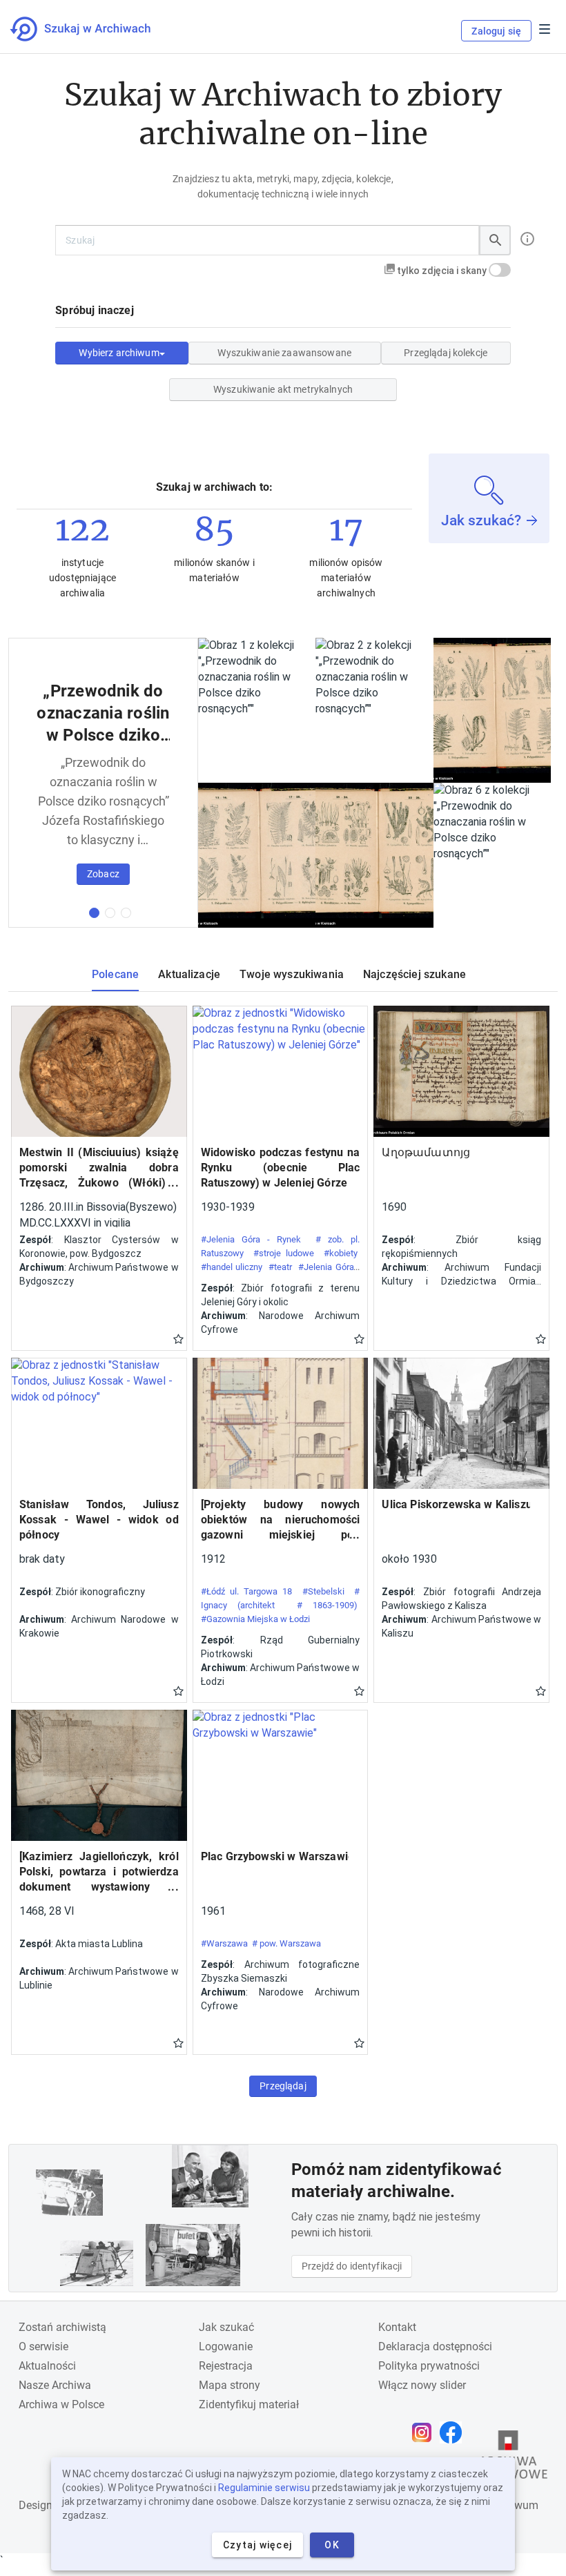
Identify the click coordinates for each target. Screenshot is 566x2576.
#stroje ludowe (284, 1253)
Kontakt (397, 2327)
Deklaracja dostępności (435, 2346)
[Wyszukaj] (495, 240)
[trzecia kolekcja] (126, 913)
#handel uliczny (232, 1267)
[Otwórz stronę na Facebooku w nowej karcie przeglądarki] (454, 2432)
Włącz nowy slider (422, 2385)
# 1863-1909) (328, 1605)
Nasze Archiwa (55, 2385)
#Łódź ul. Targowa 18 (247, 1591)
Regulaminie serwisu (264, 2488)
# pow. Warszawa (286, 1943)
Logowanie (226, 2346)
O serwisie (43, 2346)
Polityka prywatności (429, 2366)
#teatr (280, 1267)
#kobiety (341, 1253)
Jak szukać (226, 2327)
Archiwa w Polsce (61, 2404)
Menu (545, 29)
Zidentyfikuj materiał (249, 2404)
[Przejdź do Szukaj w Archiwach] (93, 29)
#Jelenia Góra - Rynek (251, 1239)
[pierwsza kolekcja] (94, 913)
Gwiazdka (178, 1338)
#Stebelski (323, 1591)
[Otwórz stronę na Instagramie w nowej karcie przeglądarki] (425, 2432)
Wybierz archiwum (119, 353)
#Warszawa (224, 1943)
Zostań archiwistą (62, 2327)
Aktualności (47, 2366)
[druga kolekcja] (110, 913)
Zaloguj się (496, 31)
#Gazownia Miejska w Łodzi (255, 1619)
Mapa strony (230, 2385)
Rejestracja (226, 2366)
